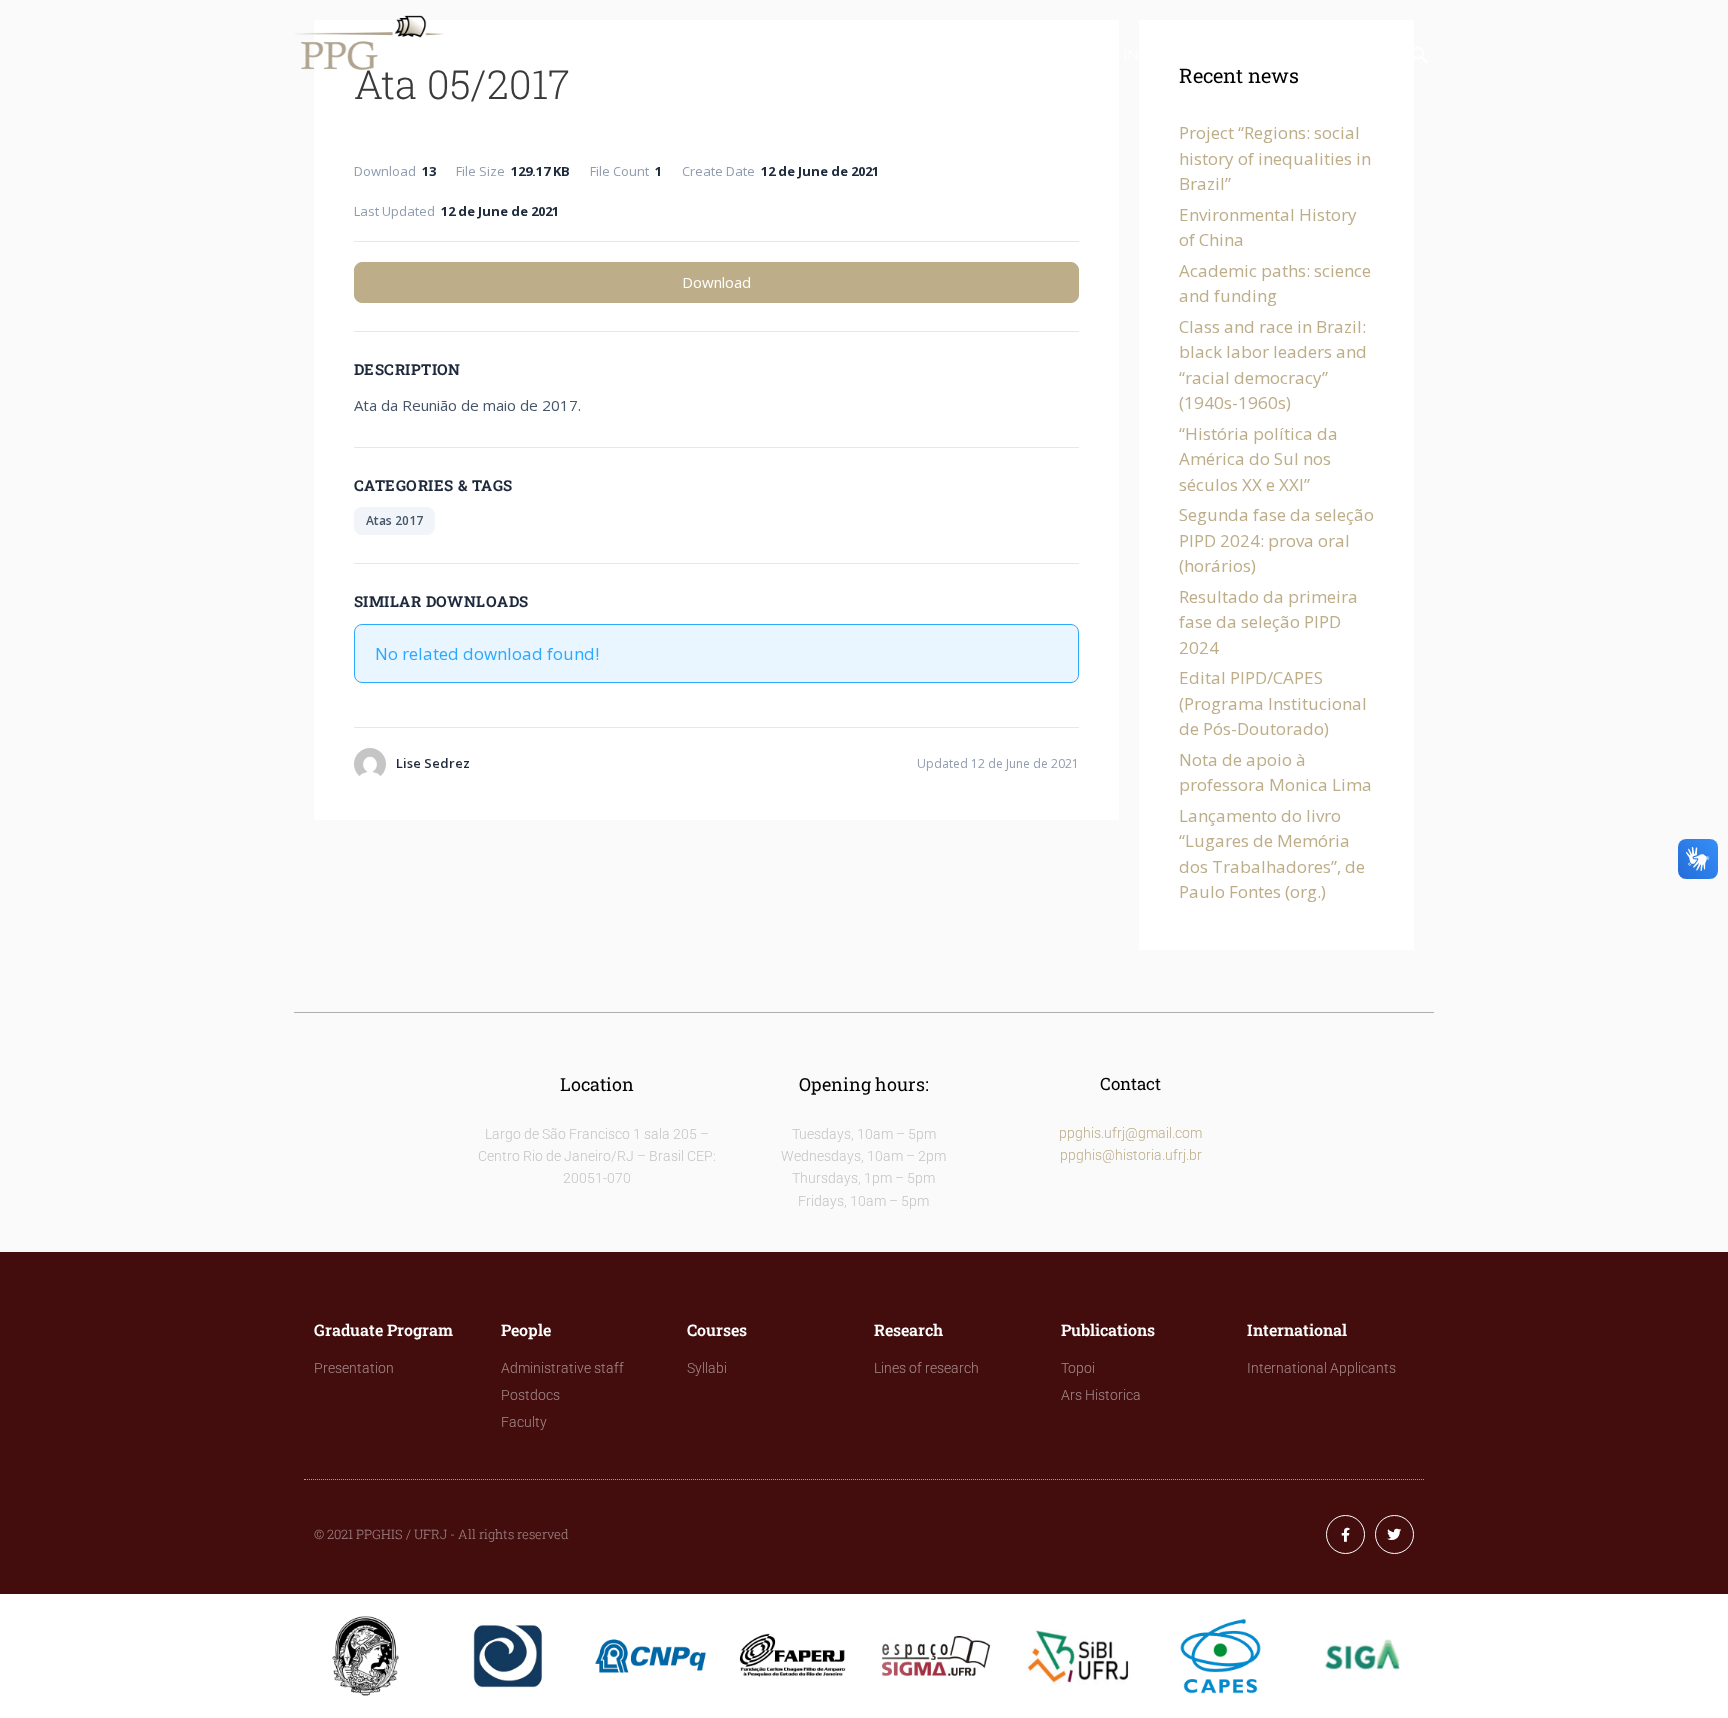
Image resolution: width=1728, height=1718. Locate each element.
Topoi (1078, 1368)
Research (906, 54)
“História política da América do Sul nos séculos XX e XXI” (1258, 459)
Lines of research (926, 1368)
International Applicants (1321, 1368)
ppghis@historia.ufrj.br (1131, 1155)
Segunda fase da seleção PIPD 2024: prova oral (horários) (1276, 540)
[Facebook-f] (1345, 1534)
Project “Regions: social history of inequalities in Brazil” (1275, 158)
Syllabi (707, 1368)
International (1179, 54)
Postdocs (530, 1395)
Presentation (354, 1368)
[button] (1420, 59)
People (701, 54)
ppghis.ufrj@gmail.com (1130, 1133)
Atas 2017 (394, 520)
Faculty (524, 1422)
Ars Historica (1101, 1395)
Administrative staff (562, 1368)
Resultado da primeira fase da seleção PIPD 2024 (1268, 622)
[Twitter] (1394, 1534)
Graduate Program (560, 54)
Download (716, 282)
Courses (799, 54)
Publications (1032, 54)
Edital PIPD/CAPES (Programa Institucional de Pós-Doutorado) (1273, 703)
